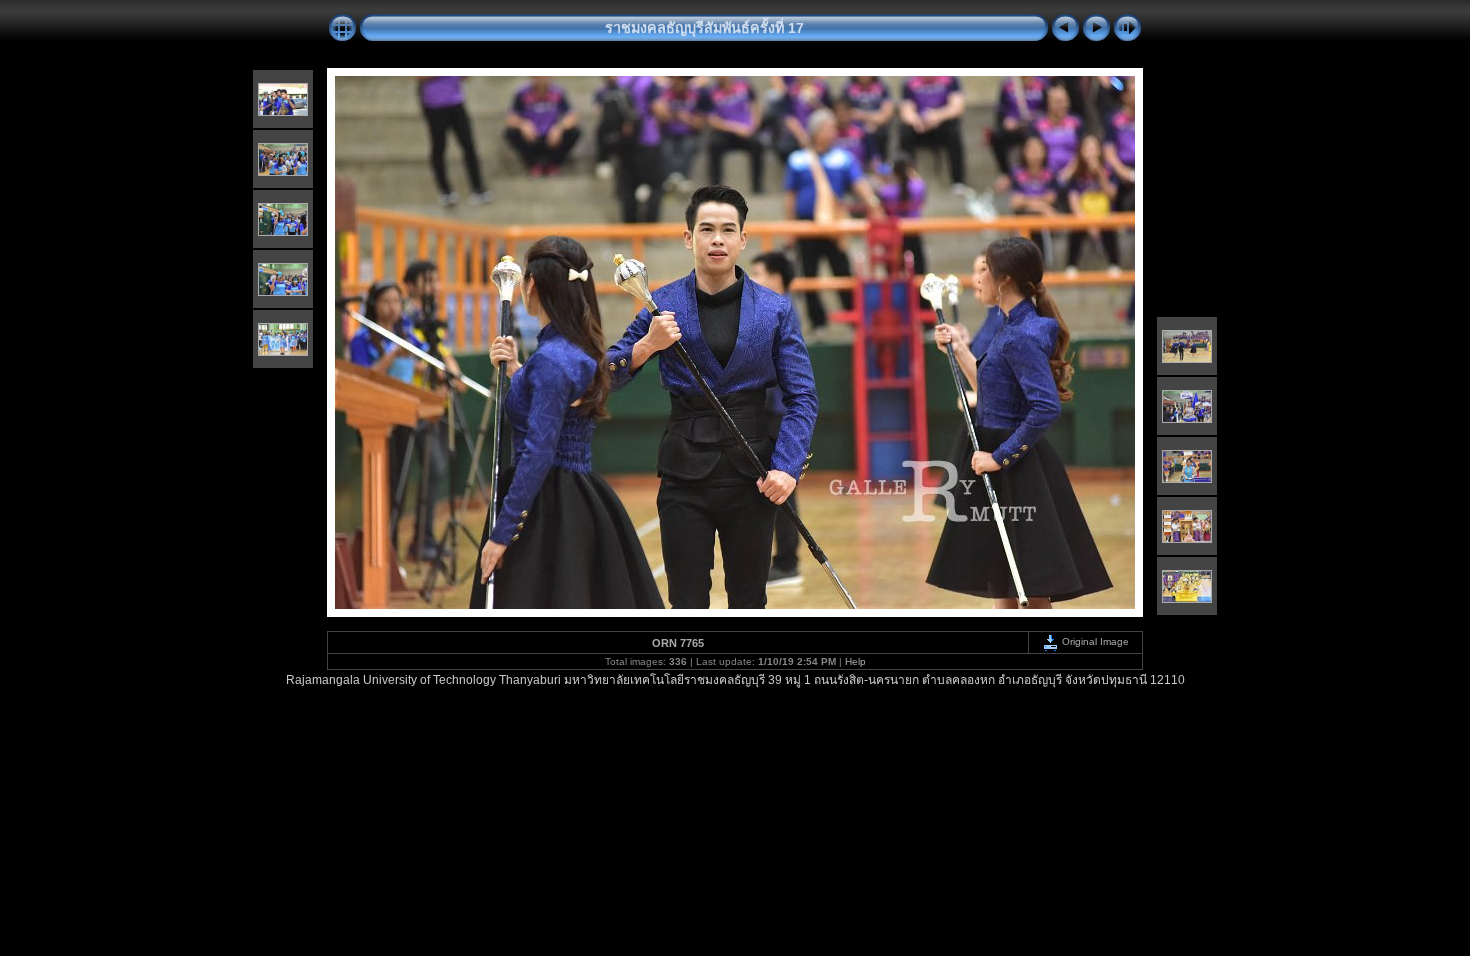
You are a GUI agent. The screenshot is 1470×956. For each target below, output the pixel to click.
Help (855, 661)
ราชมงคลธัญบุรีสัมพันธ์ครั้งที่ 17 (704, 28)
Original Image (1094, 641)
